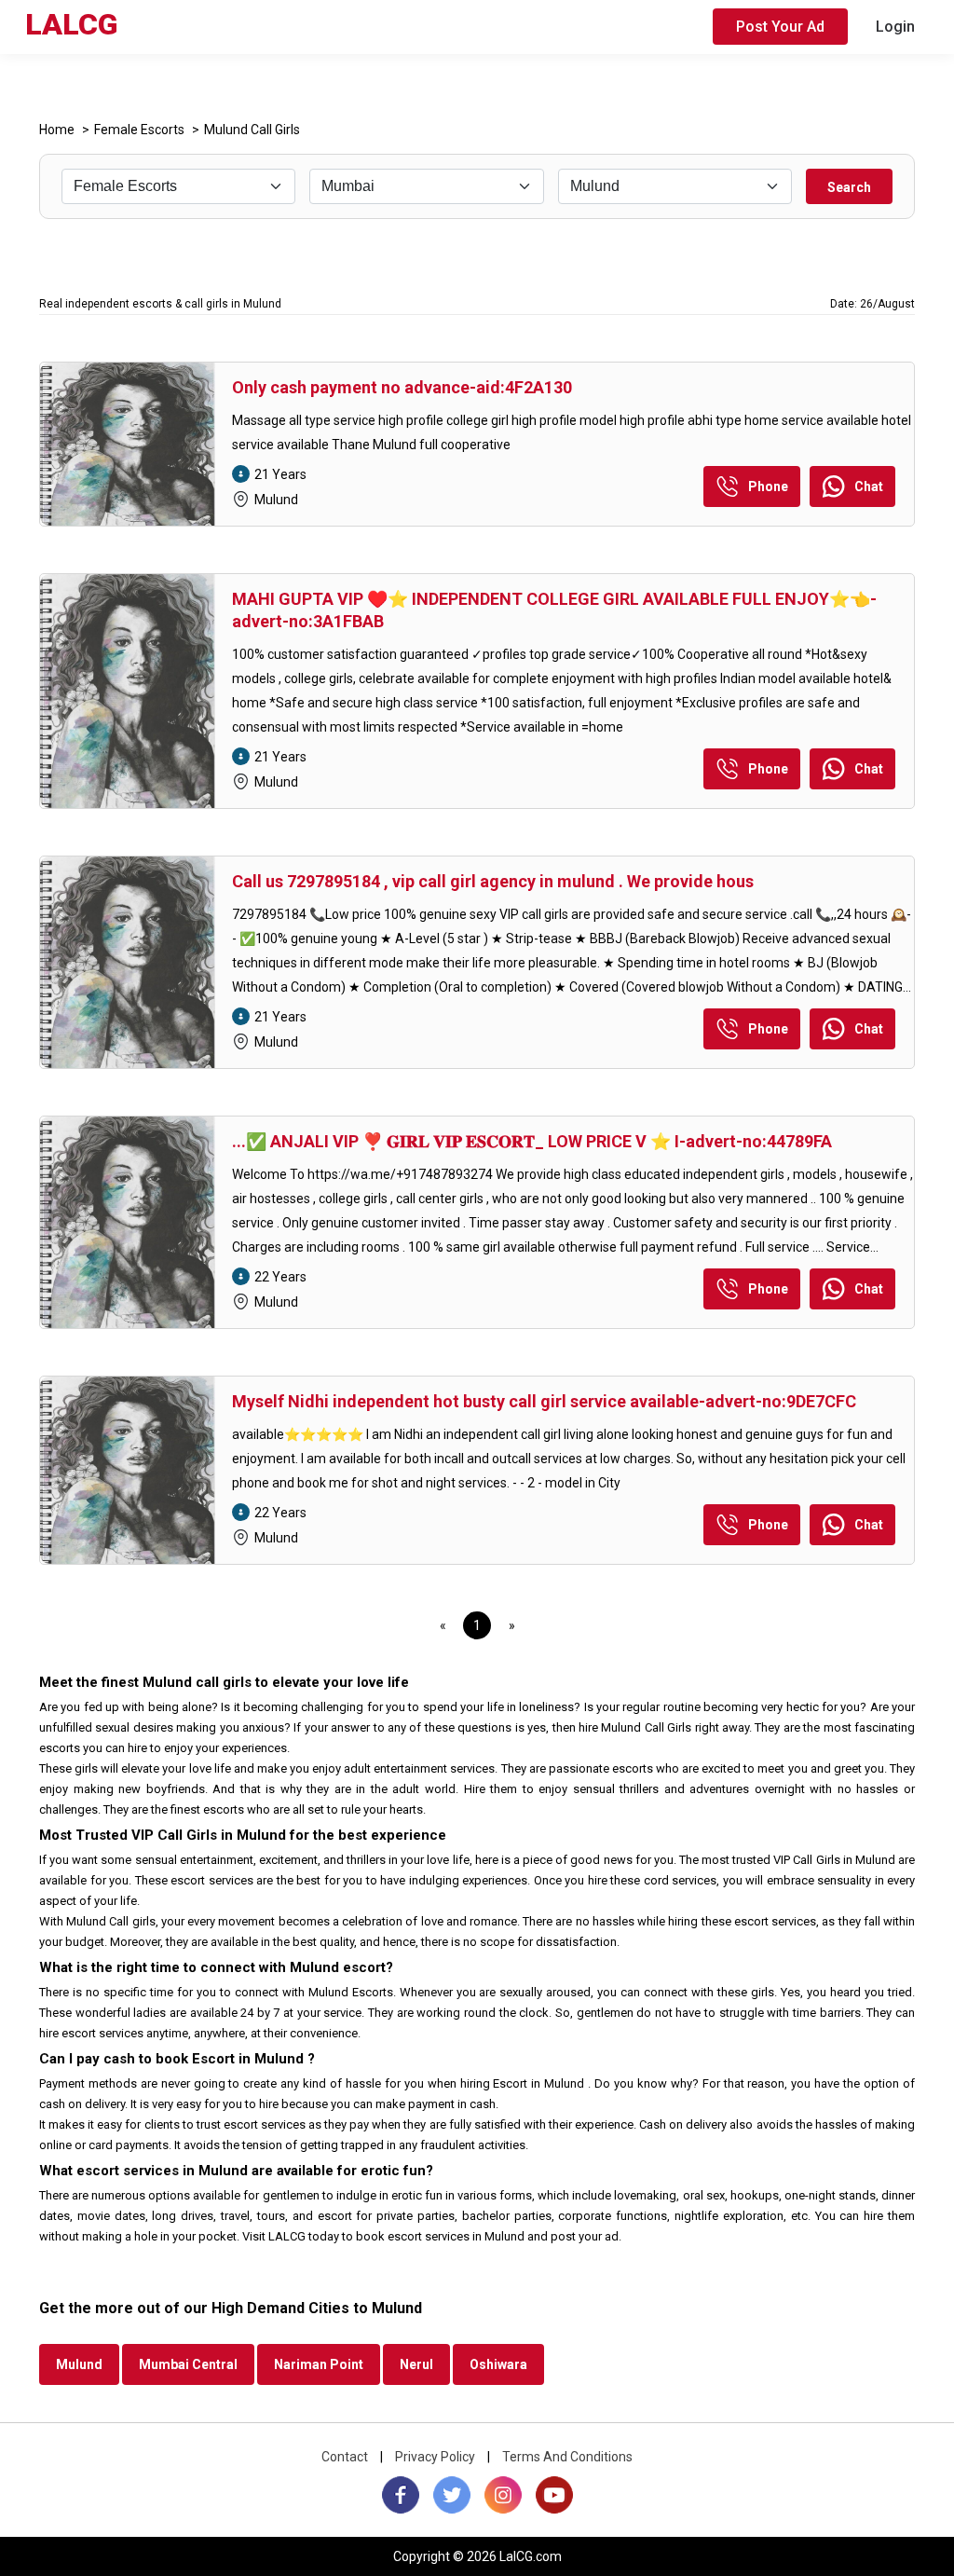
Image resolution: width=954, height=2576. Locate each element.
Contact (345, 2457)
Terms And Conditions (567, 2457)
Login (895, 27)
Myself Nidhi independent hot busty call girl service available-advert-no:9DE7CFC (544, 1401)
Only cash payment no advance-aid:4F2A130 (402, 387)
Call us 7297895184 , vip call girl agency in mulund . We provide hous (493, 881)
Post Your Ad (780, 27)
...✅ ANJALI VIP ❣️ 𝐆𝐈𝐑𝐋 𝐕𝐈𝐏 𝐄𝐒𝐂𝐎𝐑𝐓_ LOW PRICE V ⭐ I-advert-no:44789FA (532, 1141)
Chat (869, 486)
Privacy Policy (435, 2457)
